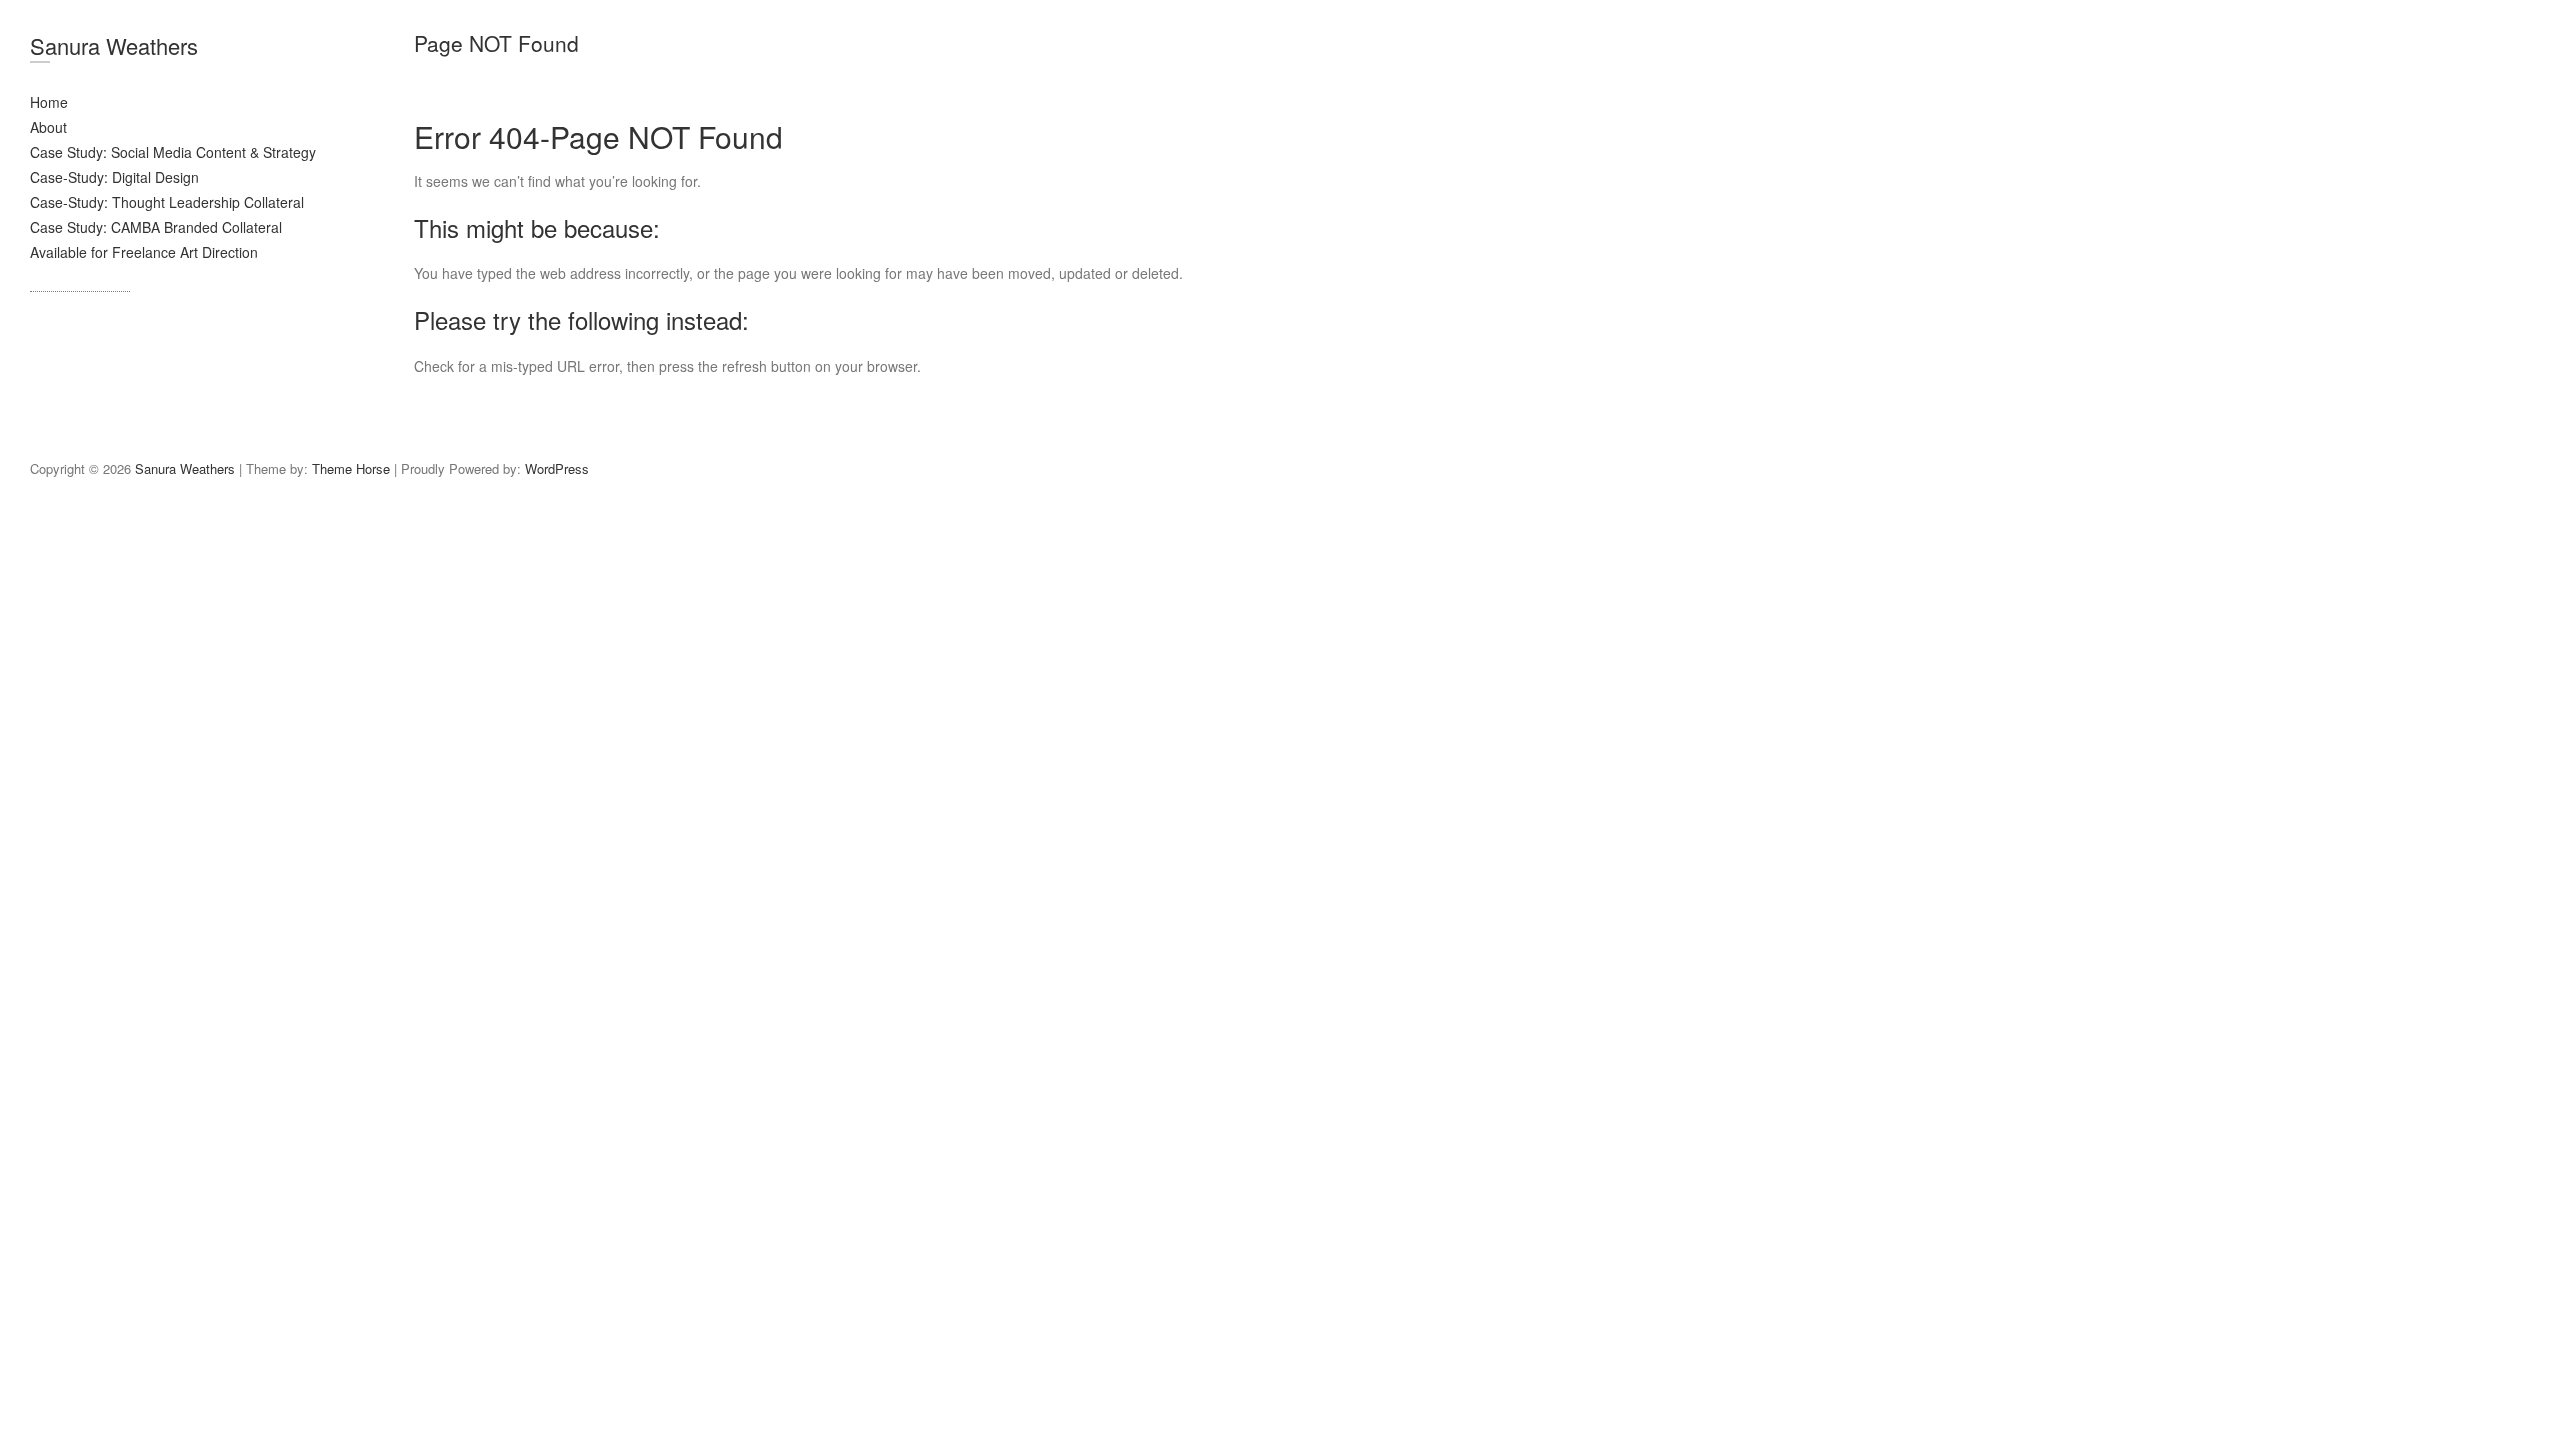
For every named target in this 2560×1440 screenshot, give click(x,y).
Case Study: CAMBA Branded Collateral (156, 227)
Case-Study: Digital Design (114, 177)
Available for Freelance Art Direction (144, 252)
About (48, 127)
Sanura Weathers (114, 45)
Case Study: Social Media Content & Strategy (173, 152)
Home (49, 102)
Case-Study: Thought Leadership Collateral (167, 202)
